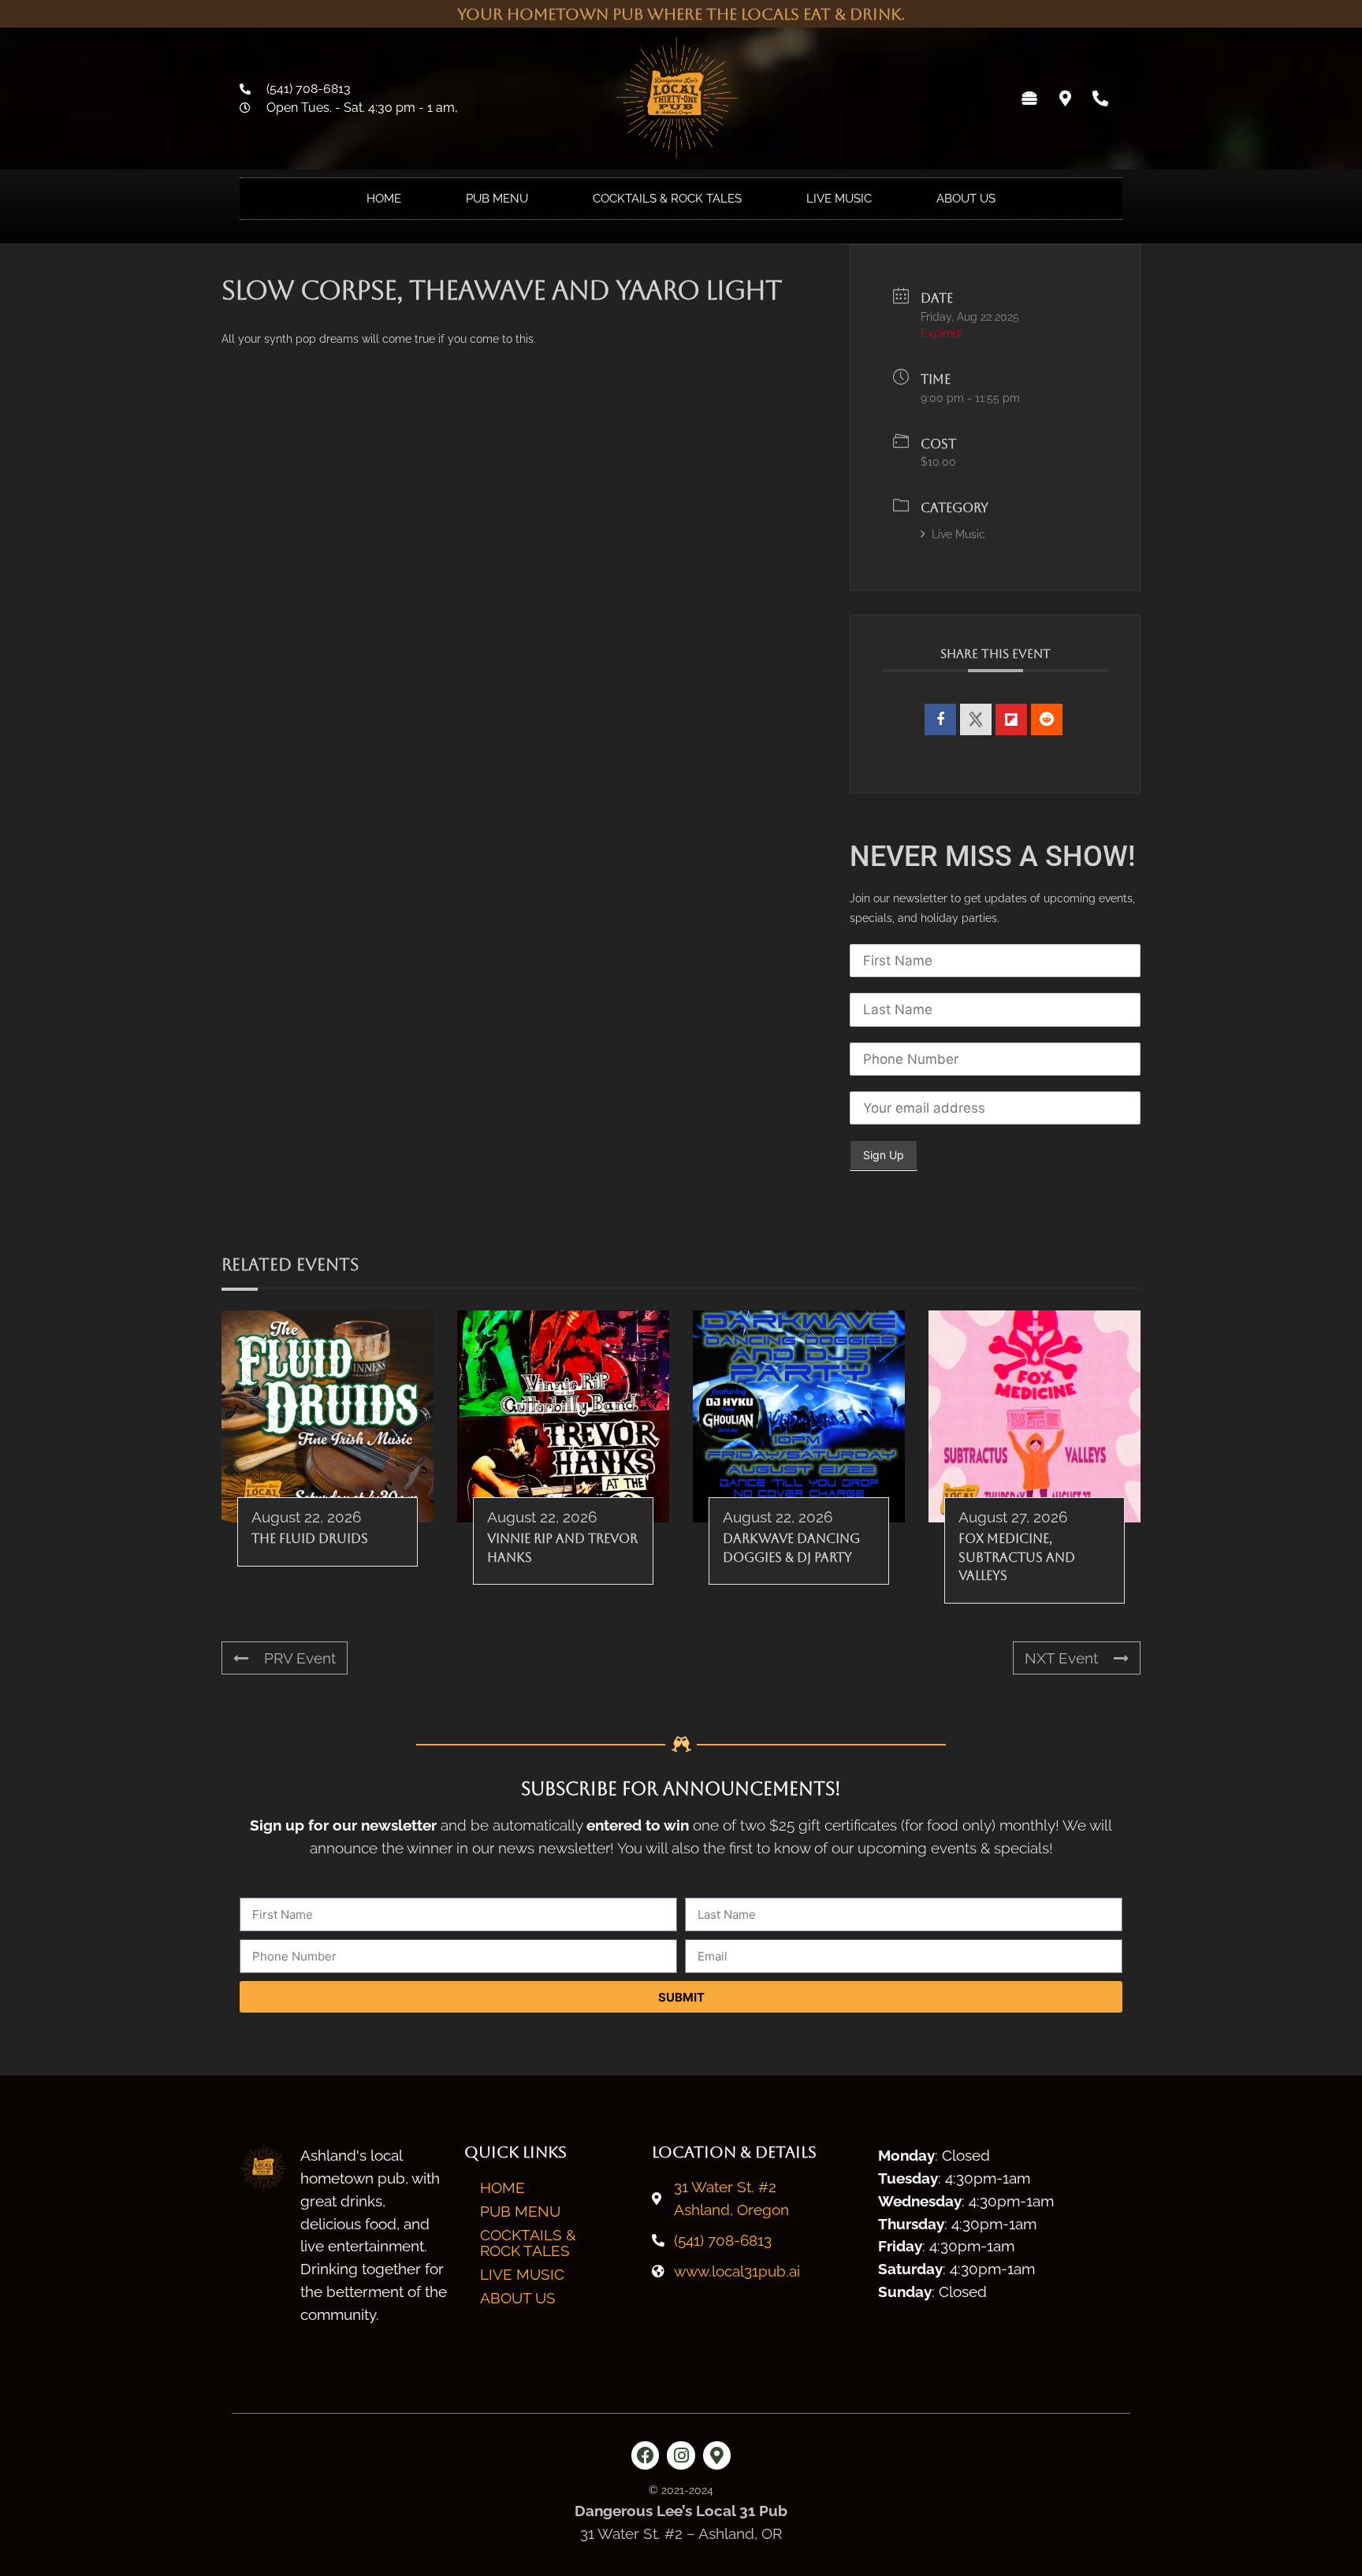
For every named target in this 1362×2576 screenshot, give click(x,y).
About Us (966, 199)
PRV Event (300, 1658)
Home (384, 199)
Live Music (839, 199)
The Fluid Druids (310, 1539)
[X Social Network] (976, 719)
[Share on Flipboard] (1011, 719)
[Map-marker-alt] (1065, 99)
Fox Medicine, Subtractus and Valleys (1017, 1557)
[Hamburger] (1029, 99)
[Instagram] (681, 2455)
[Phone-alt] (1100, 99)
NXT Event (1061, 1658)
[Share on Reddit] (1047, 719)
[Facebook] (645, 2455)
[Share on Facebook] (940, 719)
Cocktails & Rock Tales (667, 199)
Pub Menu (497, 199)
